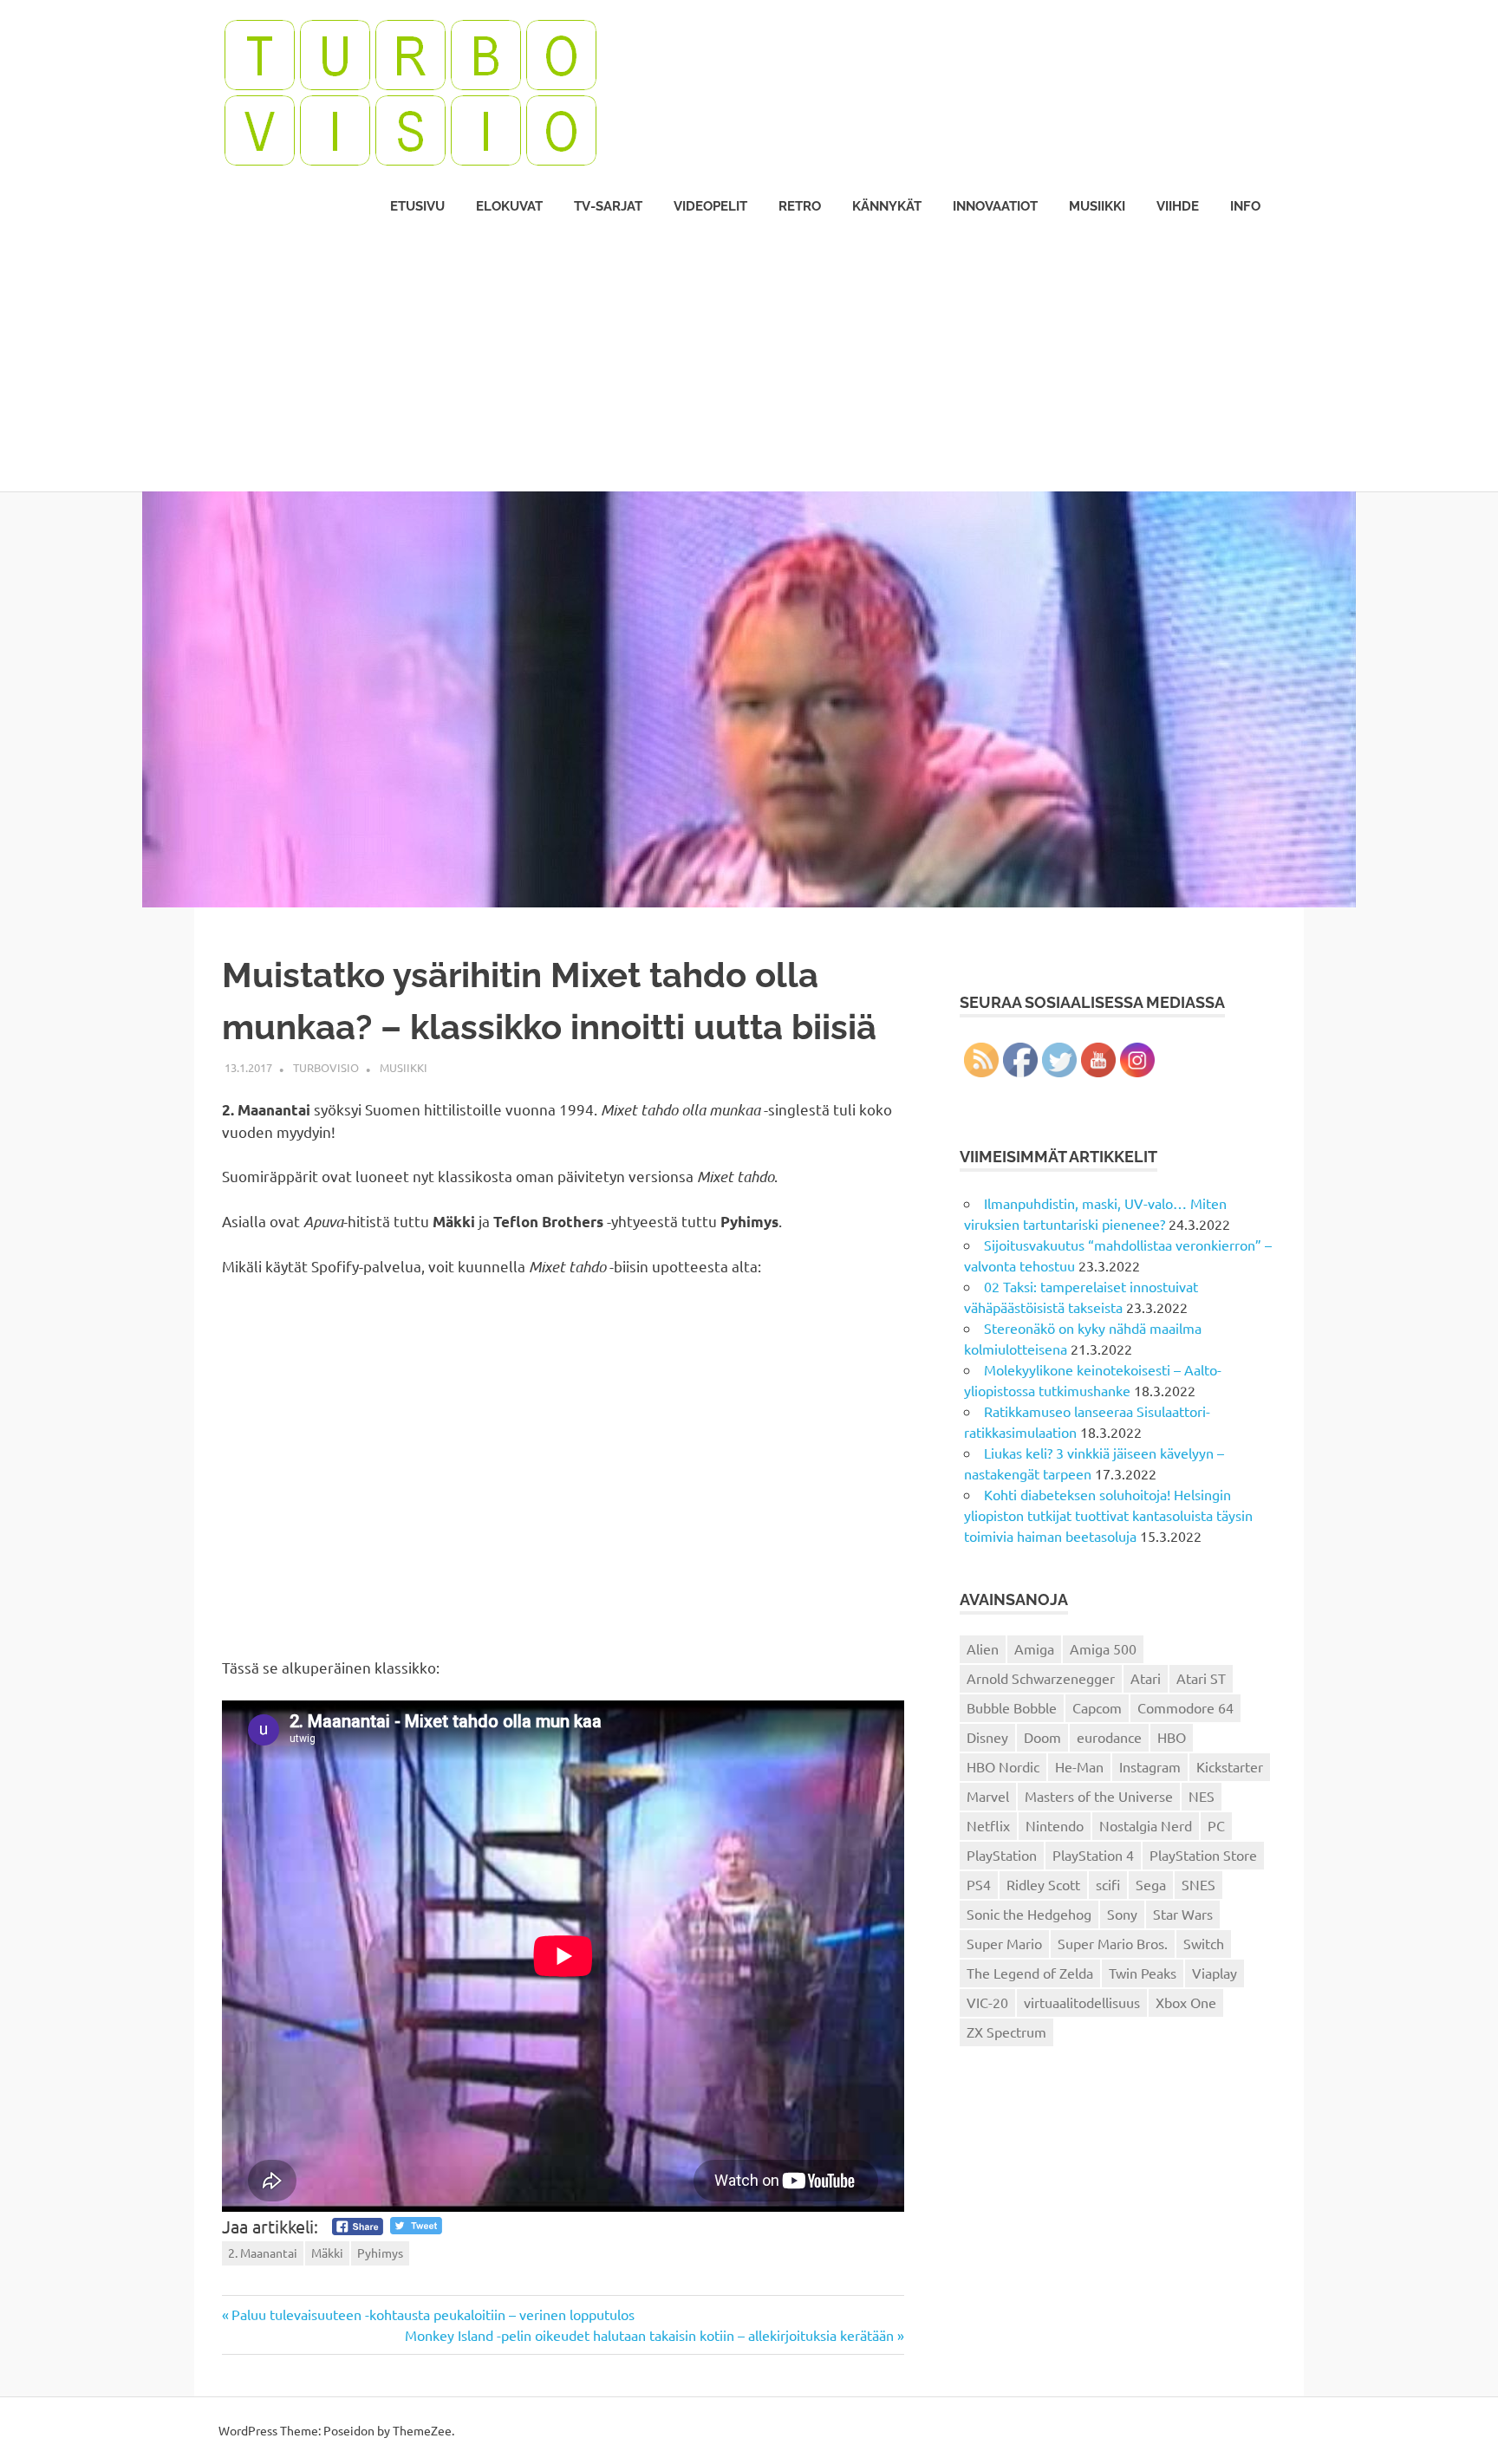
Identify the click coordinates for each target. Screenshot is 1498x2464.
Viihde (1178, 206)
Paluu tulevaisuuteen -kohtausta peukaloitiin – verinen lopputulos (433, 2314)
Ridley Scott (1043, 1884)
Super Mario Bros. (1113, 1943)
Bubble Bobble (1012, 1707)
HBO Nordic (1003, 1766)
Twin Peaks (1143, 1973)
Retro (800, 206)
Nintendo (1055, 1825)
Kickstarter (1230, 1766)
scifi (1108, 1884)
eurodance (1109, 1737)
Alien (983, 1648)
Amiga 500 (1103, 1648)
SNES (1198, 1884)
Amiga (1034, 1648)
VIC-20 (987, 2002)
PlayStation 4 (1093, 1855)
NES (1202, 1796)
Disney (987, 1737)
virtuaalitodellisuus (1082, 2002)
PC (1216, 1825)
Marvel (988, 1796)
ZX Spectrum (1006, 2032)
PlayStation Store (1203, 1855)
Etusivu (417, 206)
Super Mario (1004, 1943)
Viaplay (1215, 1973)
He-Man (1079, 1766)
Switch (1204, 1943)
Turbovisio (326, 1067)
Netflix (988, 1825)
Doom (1042, 1737)
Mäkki (327, 2253)
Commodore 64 (1185, 1707)
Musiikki (1097, 206)
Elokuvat (509, 206)
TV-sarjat (608, 206)
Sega (1151, 1884)
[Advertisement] (749, 361)
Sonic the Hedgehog (1029, 1914)
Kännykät (887, 206)
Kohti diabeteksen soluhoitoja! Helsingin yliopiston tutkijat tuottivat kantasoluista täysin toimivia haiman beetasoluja (1108, 1515)
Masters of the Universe (1099, 1796)
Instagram (1150, 1766)
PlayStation (1002, 1855)
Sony (1122, 1914)
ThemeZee (422, 2430)
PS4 (979, 1884)
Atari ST (1201, 1678)
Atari (1146, 1678)
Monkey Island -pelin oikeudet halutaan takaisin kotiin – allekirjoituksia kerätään (649, 2335)
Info (1245, 206)
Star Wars (1183, 1914)
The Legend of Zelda (1030, 1973)
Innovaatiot (995, 206)
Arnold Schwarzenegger (1041, 1678)
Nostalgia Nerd (1146, 1825)
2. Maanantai (263, 2253)
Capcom (1097, 1707)
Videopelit (710, 206)
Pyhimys (380, 2253)
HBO (1172, 1737)
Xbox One (1186, 2002)
